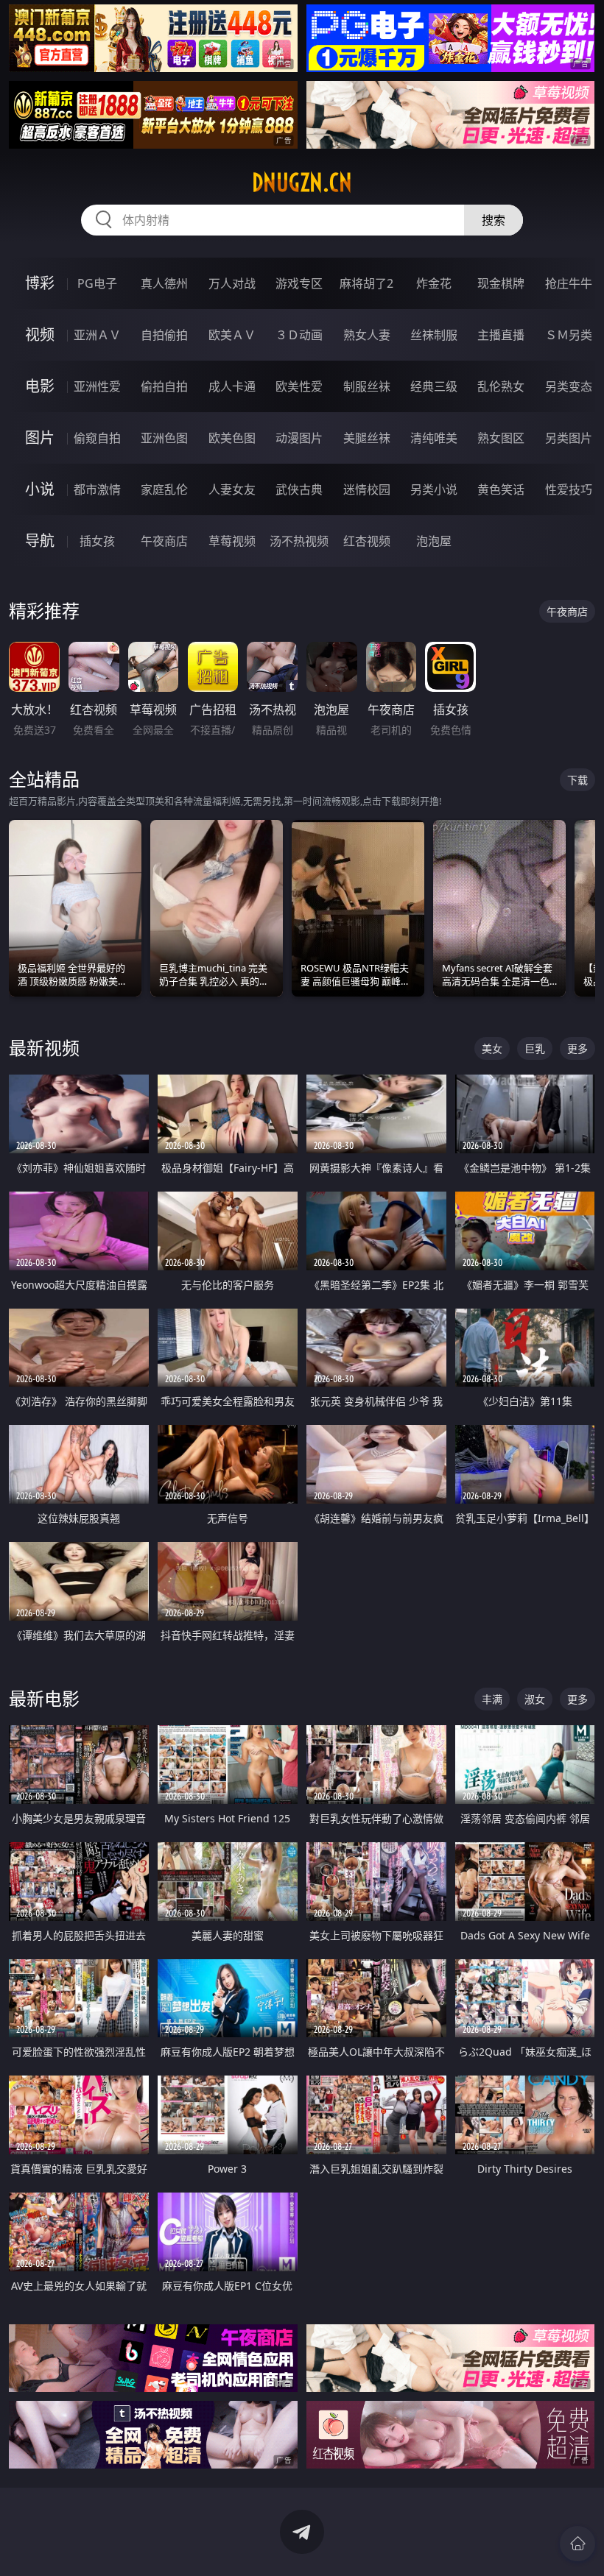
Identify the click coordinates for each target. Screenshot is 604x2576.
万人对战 (232, 283)
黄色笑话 (501, 489)
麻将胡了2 (366, 283)
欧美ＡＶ (232, 335)
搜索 (494, 220)
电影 (40, 386)
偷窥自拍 (97, 438)
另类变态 (569, 386)
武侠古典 (299, 489)
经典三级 (434, 386)
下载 (577, 780)
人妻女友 (232, 489)
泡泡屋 (434, 541)
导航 (40, 541)
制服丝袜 (367, 386)
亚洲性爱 (97, 386)
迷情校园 (367, 489)
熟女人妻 (367, 335)
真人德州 (164, 283)
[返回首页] (577, 2544)
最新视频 (44, 1048)
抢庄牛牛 (569, 283)
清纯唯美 (434, 438)
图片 (40, 438)
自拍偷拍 (164, 335)
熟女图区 (501, 438)
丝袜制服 (434, 335)
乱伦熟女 (501, 386)
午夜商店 (164, 541)
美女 (492, 1048)
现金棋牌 (501, 283)
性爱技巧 (569, 489)
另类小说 (434, 489)
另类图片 (569, 438)
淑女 (535, 1699)
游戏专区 (299, 283)
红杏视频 (367, 541)
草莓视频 (232, 541)
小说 (40, 489)
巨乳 (535, 1048)
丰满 (492, 1699)
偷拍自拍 (164, 386)
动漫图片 (299, 438)
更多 (577, 1048)
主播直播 (501, 335)
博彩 (40, 283)
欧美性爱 (299, 386)
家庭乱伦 (164, 489)
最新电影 (44, 1698)
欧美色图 (232, 438)
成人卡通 (232, 386)
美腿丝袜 (367, 438)
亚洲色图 (164, 438)
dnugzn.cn (302, 183)
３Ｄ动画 (299, 335)
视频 (40, 335)
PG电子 (97, 283)
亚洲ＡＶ (97, 335)
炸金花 (434, 283)
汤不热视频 (299, 541)
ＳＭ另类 (569, 335)
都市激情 (97, 489)
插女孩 (97, 541)
